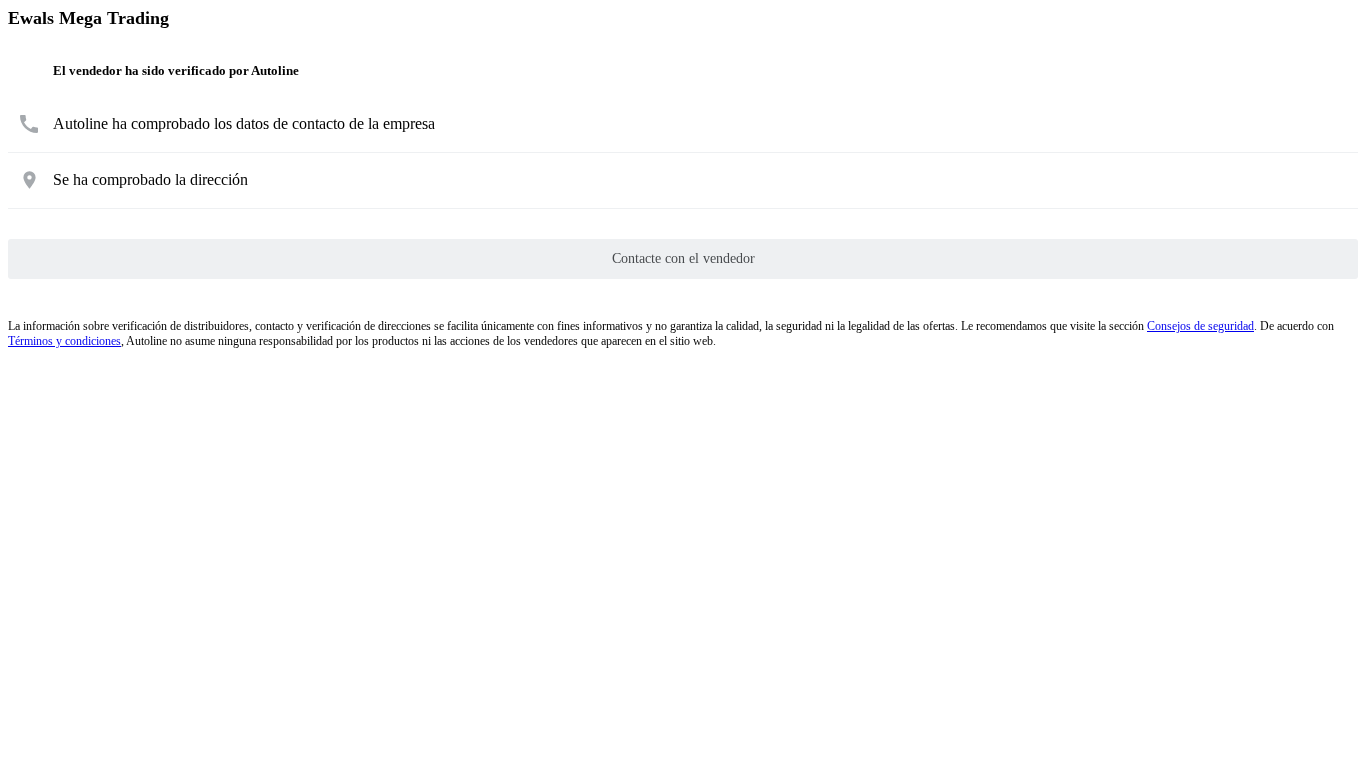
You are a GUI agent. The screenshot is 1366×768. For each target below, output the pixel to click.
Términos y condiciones (64, 341)
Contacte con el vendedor (683, 258)
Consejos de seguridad (1200, 326)
